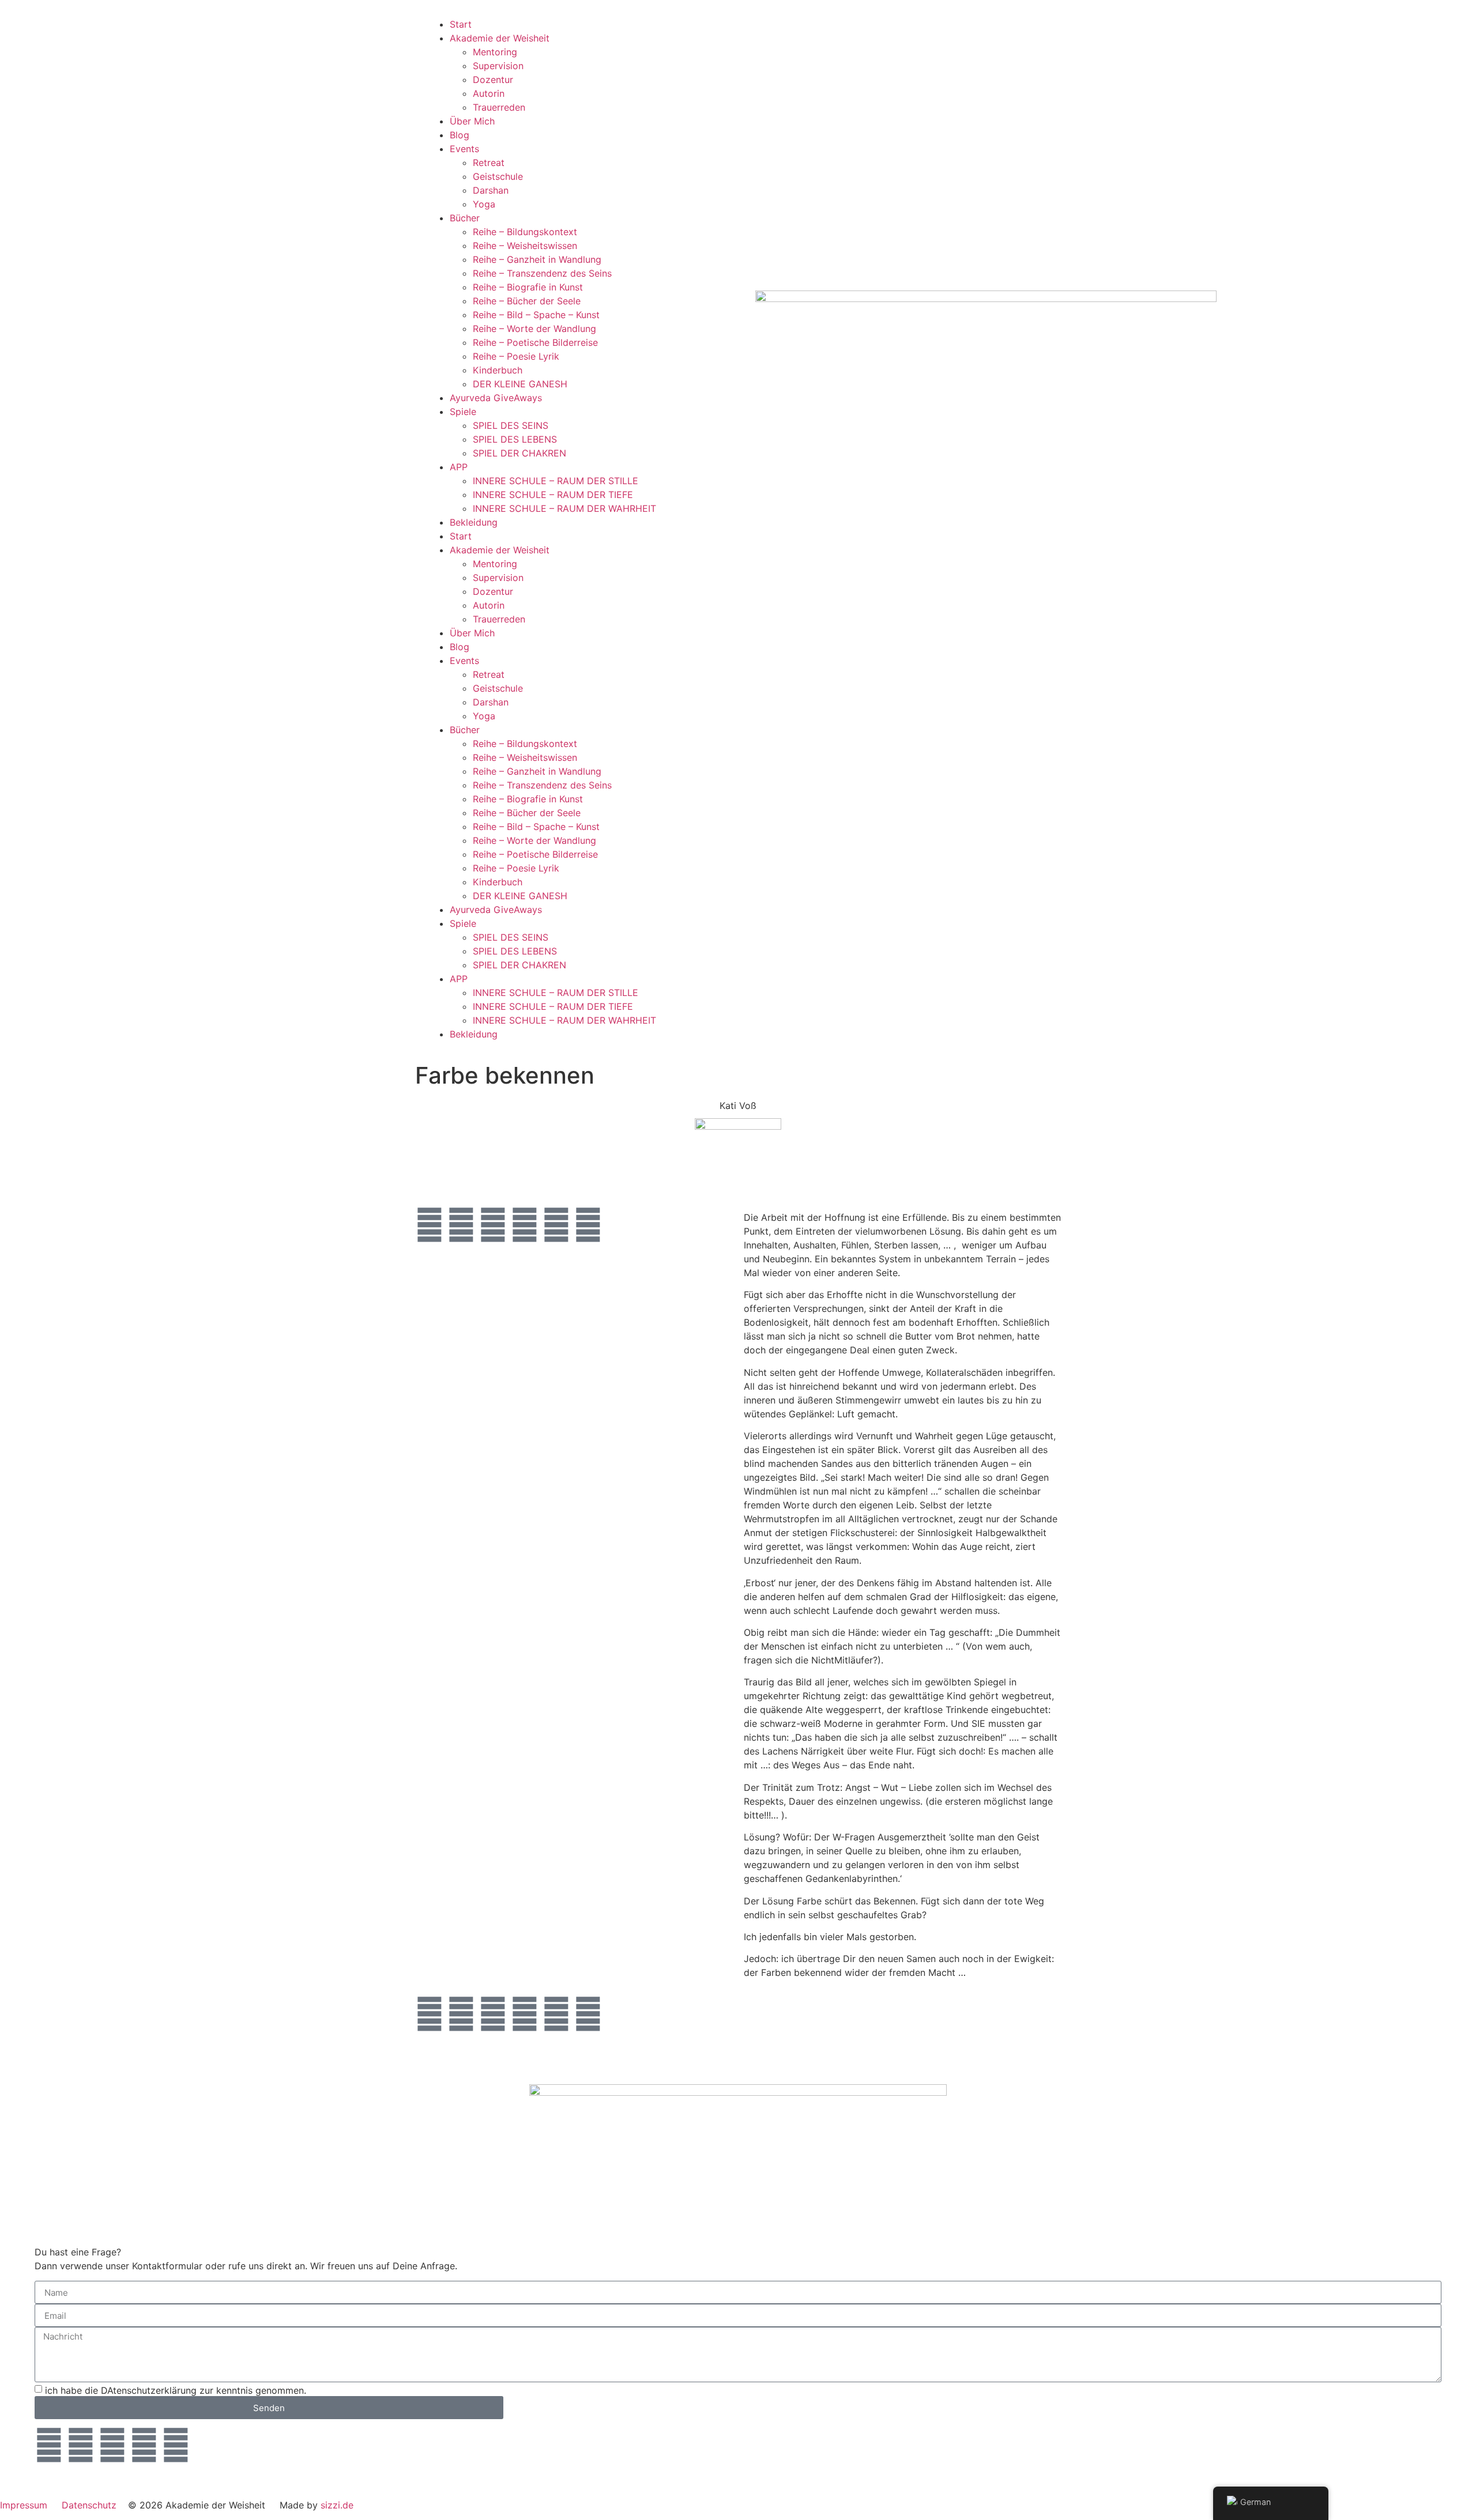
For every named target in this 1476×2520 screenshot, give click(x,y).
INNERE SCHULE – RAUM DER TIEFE (553, 495)
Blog (460, 135)
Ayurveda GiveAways (496, 398)
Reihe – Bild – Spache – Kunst (536, 315)
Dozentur (493, 80)
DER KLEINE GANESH (520, 384)
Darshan (491, 190)
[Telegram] (556, 1225)
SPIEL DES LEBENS (515, 439)
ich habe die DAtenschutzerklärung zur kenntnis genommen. (176, 2390)
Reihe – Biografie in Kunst (528, 287)
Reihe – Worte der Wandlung (534, 329)
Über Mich (472, 121)
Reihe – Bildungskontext (525, 232)
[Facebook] (493, 1225)
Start (461, 24)
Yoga (484, 204)
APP (459, 467)
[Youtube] (588, 1225)
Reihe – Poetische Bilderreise (535, 342)
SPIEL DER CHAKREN (519, 453)
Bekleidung (474, 522)
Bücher (465, 218)
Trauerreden (499, 107)
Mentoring (495, 52)
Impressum (24, 2505)
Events (464, 149)
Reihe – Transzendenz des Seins (542, 273)
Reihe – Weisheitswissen (525, 246)
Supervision (498, 66)
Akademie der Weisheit (500, 38)
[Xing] (461, 1225)
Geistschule (498, 176)
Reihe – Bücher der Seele (527, 301)
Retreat (489, 163)
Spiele (463, 412)
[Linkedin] (430, 1225)
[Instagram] (525, 1225)
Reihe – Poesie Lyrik (516, 356)
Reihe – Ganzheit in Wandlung (537, 259)
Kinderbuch (498, 370)
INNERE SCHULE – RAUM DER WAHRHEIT (564, 508)
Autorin (489, 93)
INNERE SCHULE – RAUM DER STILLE (556, 481)
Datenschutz (89, 2505)
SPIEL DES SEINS (511, 425)
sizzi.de (337, 2505)
